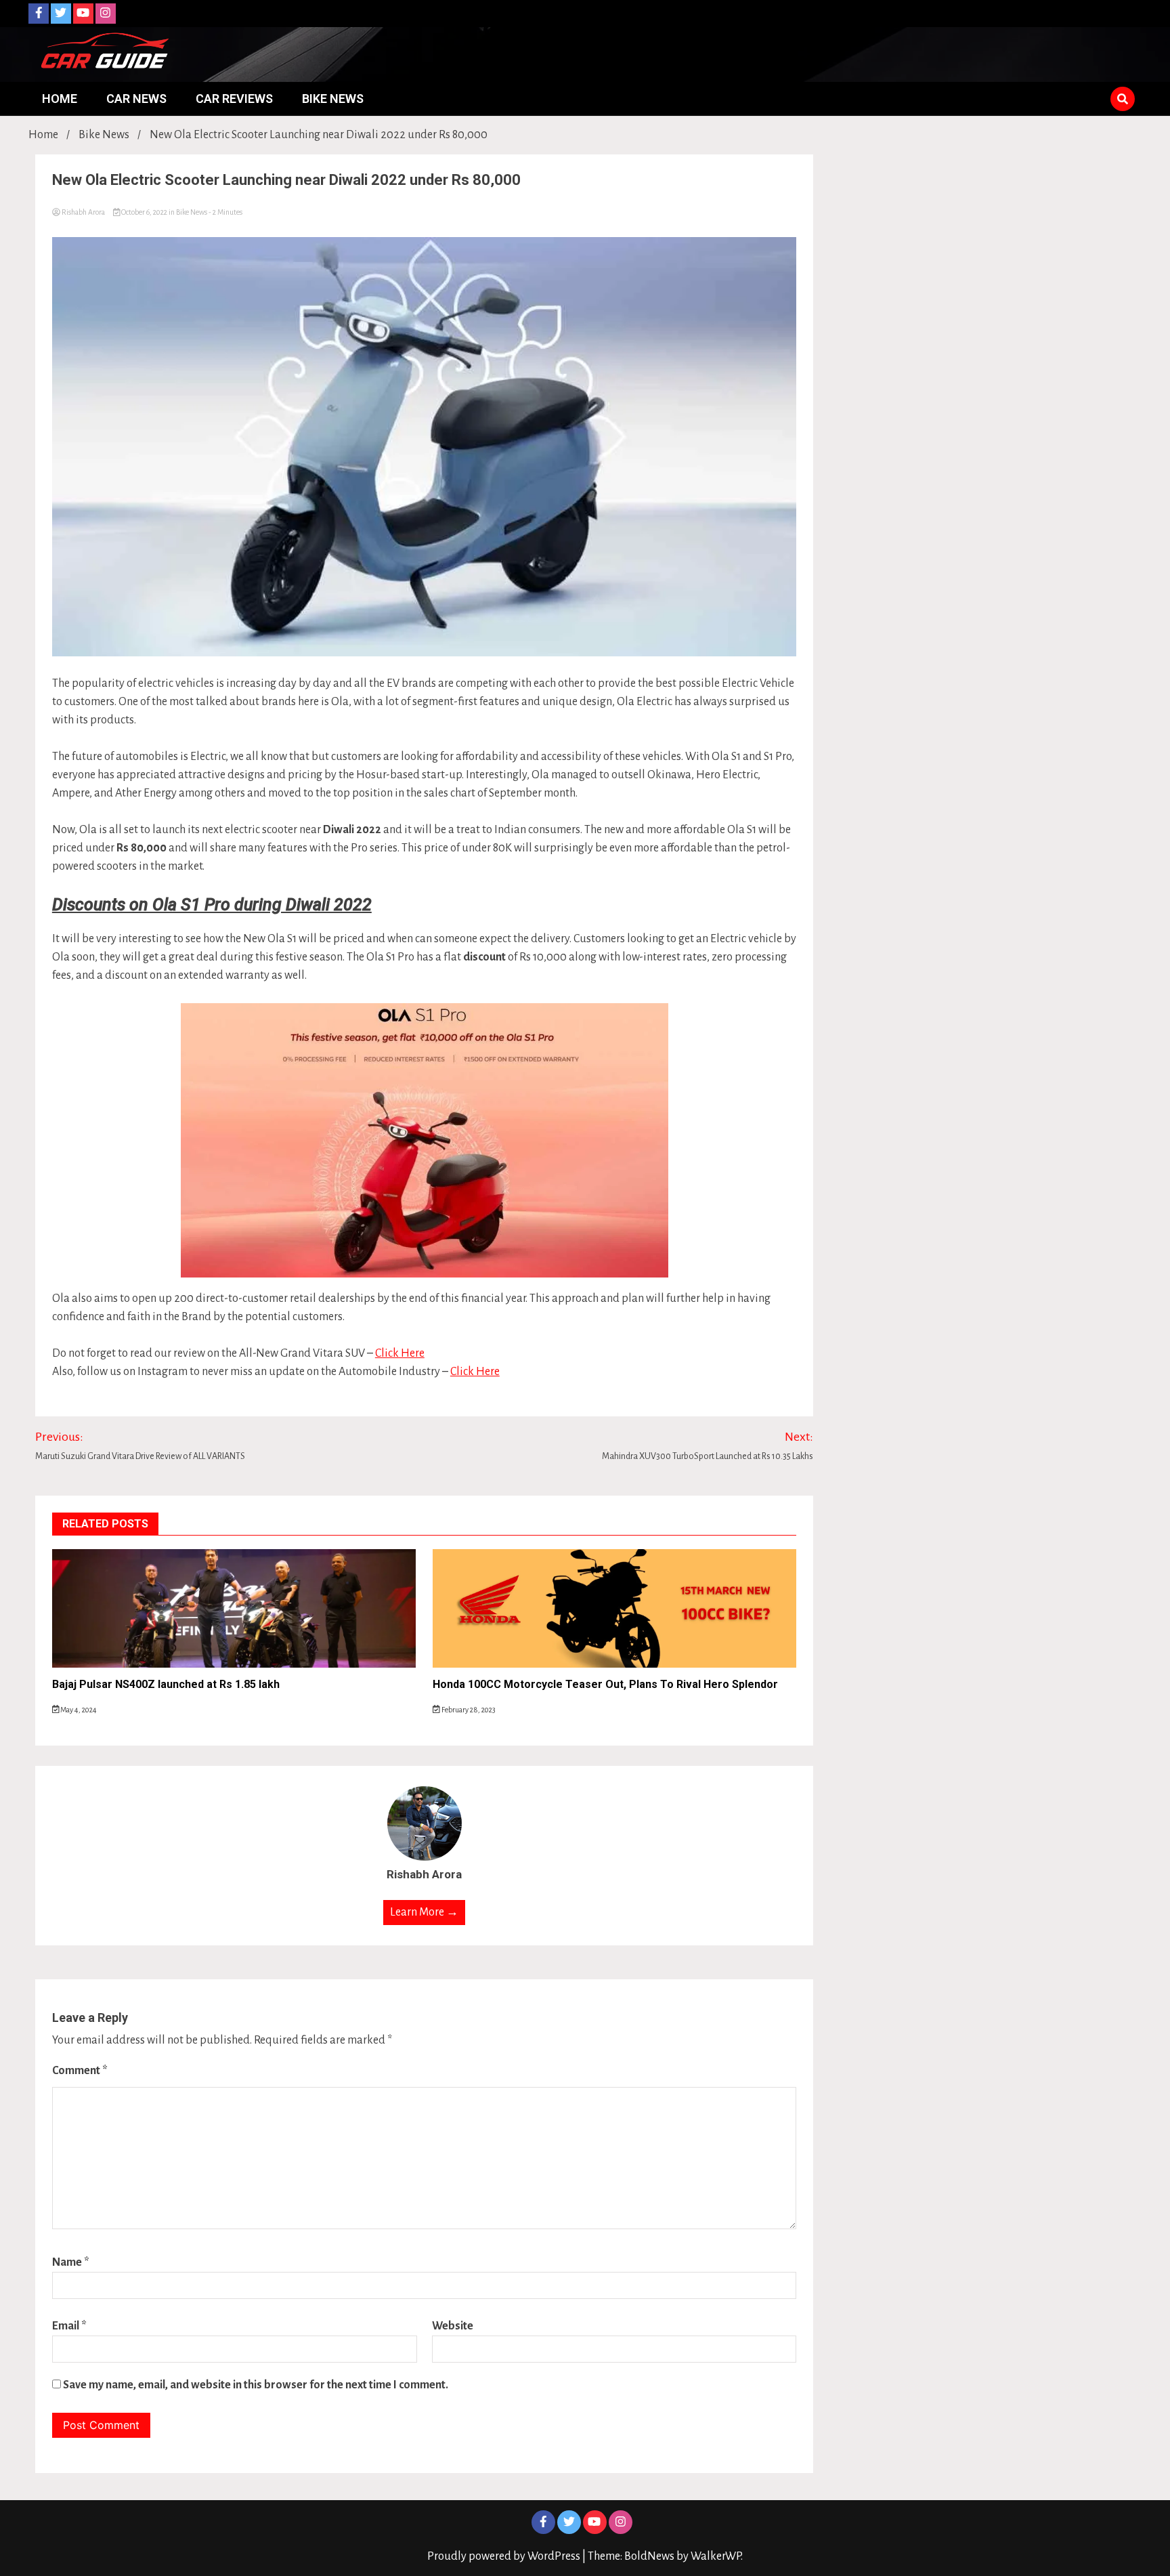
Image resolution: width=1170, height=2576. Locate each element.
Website (453, 2326)
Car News (136, 99)
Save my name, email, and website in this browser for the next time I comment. (256, 2385)
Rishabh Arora (83, 212)
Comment (80, 2071)
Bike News (333, 99)
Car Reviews (234, 99)
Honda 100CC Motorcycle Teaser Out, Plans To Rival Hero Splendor (605, 1684)
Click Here (400, 1353)
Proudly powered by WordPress (505, 2556)
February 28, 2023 (468, 1710)
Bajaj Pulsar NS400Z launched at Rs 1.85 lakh (166, 1684)
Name (71, 2262)
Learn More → (424, 1912)
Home (60, 99)
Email (69, 2326)
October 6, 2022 (144, 212)
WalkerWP (716, 2556)
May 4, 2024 (78, 1710)
